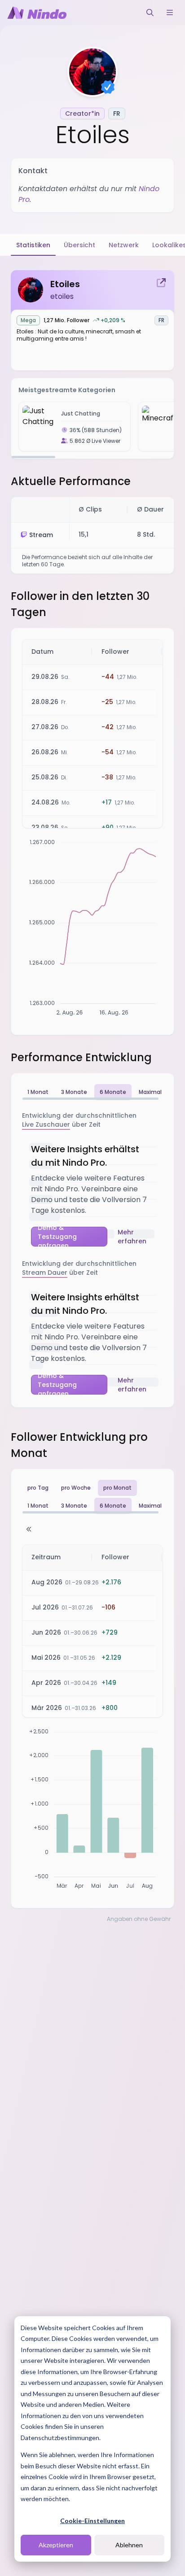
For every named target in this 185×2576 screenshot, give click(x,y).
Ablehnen (129, 2545)
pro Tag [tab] (38, 1488)
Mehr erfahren (132, 1237)
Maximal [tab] (150, 1092)
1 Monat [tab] (38, 1092)
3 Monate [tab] (74, 1092)
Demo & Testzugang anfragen (57, 1237)
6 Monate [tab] (113, 1092)
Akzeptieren (56, 2545)
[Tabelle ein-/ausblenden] (29, 1529)
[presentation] (92, 426)
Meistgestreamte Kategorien (67, 390)
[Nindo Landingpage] (37, 13)
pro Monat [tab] (117, 1488)
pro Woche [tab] (76, 1488)
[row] (92, 652)
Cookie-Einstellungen (92, 2521)
